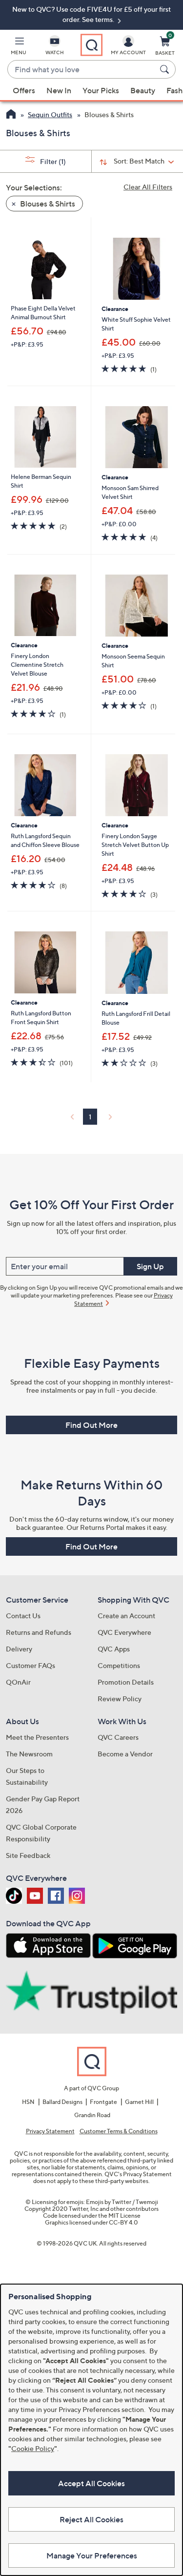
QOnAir (18, 1682)
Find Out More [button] (91, 1425)
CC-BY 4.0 (123, 2222)
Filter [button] (52, 161)
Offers (24, 90)
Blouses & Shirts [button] (47, 204)
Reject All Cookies (91, 2519)
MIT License (124, 2215)
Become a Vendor (125, 1754)
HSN (28, 2102)
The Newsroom (29, 1754)
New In (59, 90)
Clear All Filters (148, 187)
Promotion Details (126, 1682)
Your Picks (101, 90)
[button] (19, 47)
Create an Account (126, 1616)
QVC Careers (118, 1737)
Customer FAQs (30, 1665)
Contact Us (23, 1616)
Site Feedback (28, 1855)
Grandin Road (92, 2115)
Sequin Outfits (50, 114)
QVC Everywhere (124, 1632)
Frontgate (103, 2102)
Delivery (19, 1649)
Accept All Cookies (91, 2483)
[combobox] (82, 70)
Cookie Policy (33, 2448)
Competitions (119, 1665)
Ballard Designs (62, 2102)
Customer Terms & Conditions (119, 2131)
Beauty (143, 90)
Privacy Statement (50, 2131)
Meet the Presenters (37, 1737)
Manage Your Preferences (92, 2555)
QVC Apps (114, 1649)
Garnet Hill (139, 2102)
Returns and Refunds (39, 1632)
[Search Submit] (166, 69)
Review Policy (120, 1699)
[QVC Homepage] (11, 115)
